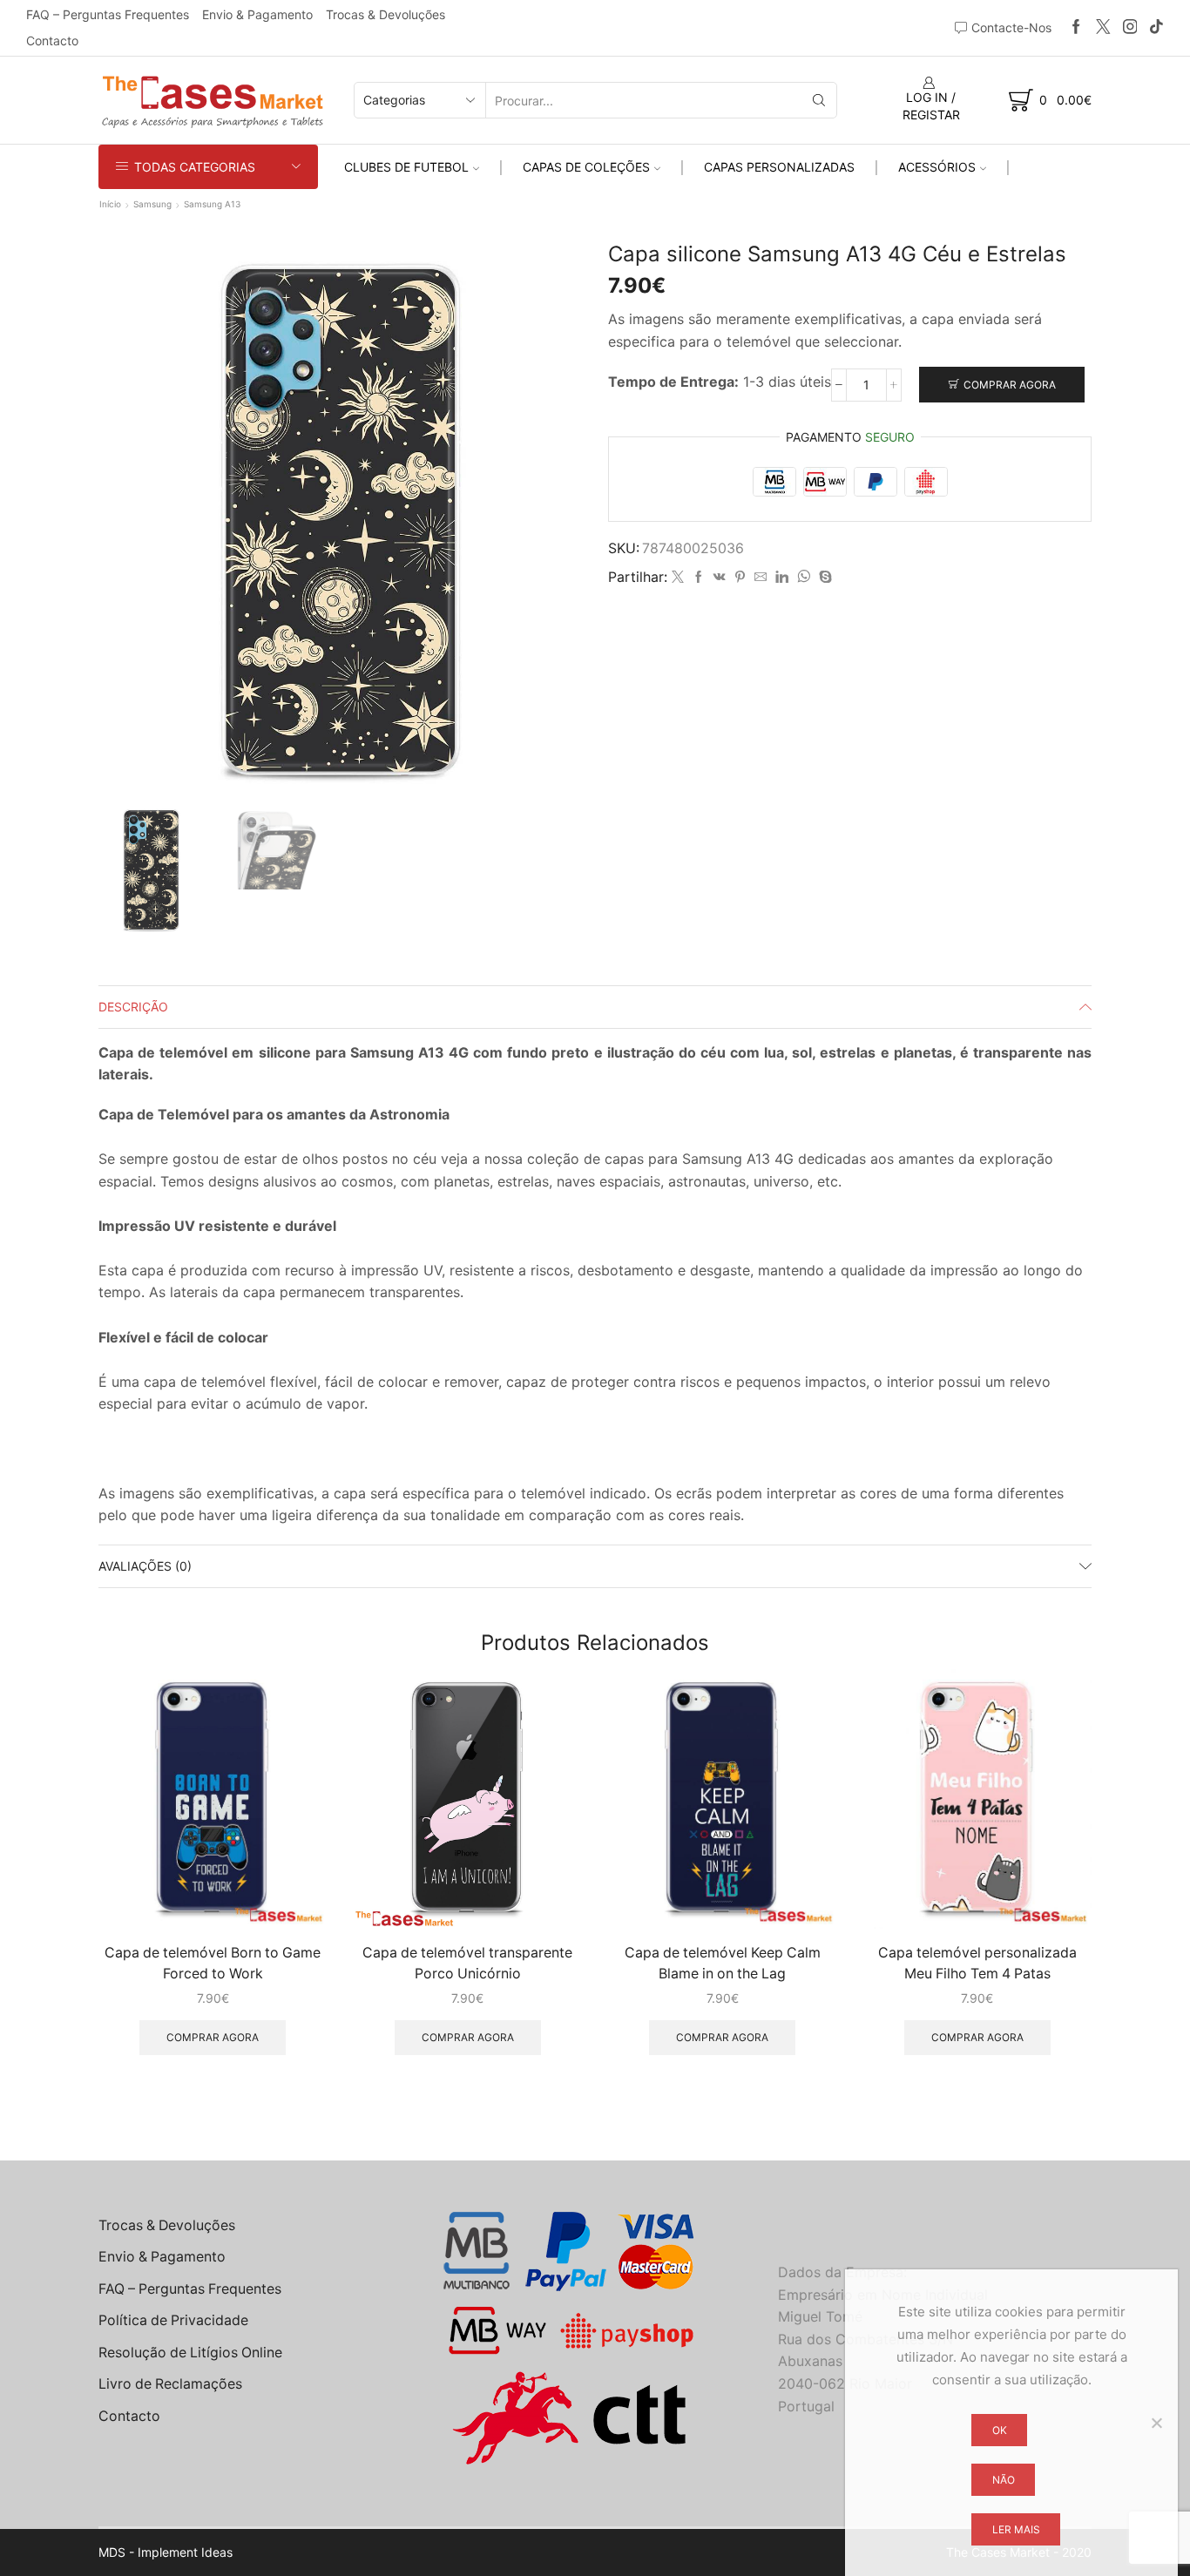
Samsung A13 (212, 204)
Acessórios (937, 167)
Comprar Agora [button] (213, 2037)
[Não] (1156, 2423)
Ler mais (1016, 2529)
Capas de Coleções (586, 167)
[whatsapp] (804, 577)
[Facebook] (1076, 27)
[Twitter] (1103, 27)
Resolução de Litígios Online (190, 2353)
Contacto (52, 41)
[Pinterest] (740, 577)
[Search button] (819, 100)
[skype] (823, 577)
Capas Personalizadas (779, 167)
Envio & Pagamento (257, 14)
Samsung (152, 204)
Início (110, 204)
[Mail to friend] (761, 577)
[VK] (720, 577)
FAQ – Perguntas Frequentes (108, 14)
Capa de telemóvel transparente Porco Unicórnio (467, 1963)
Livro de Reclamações (170, 2384)
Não (1004, 2480)
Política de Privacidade (173, 2320)
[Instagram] (1130, 27)
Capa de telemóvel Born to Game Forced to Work (213, 1963)
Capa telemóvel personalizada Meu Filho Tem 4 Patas (977, 1963)
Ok (1000, 2430)
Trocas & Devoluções (385, 14)
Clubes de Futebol (406, 167)
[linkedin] (782, 577)
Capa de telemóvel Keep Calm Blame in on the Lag (723, 1963)
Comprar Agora (1010, 385)
